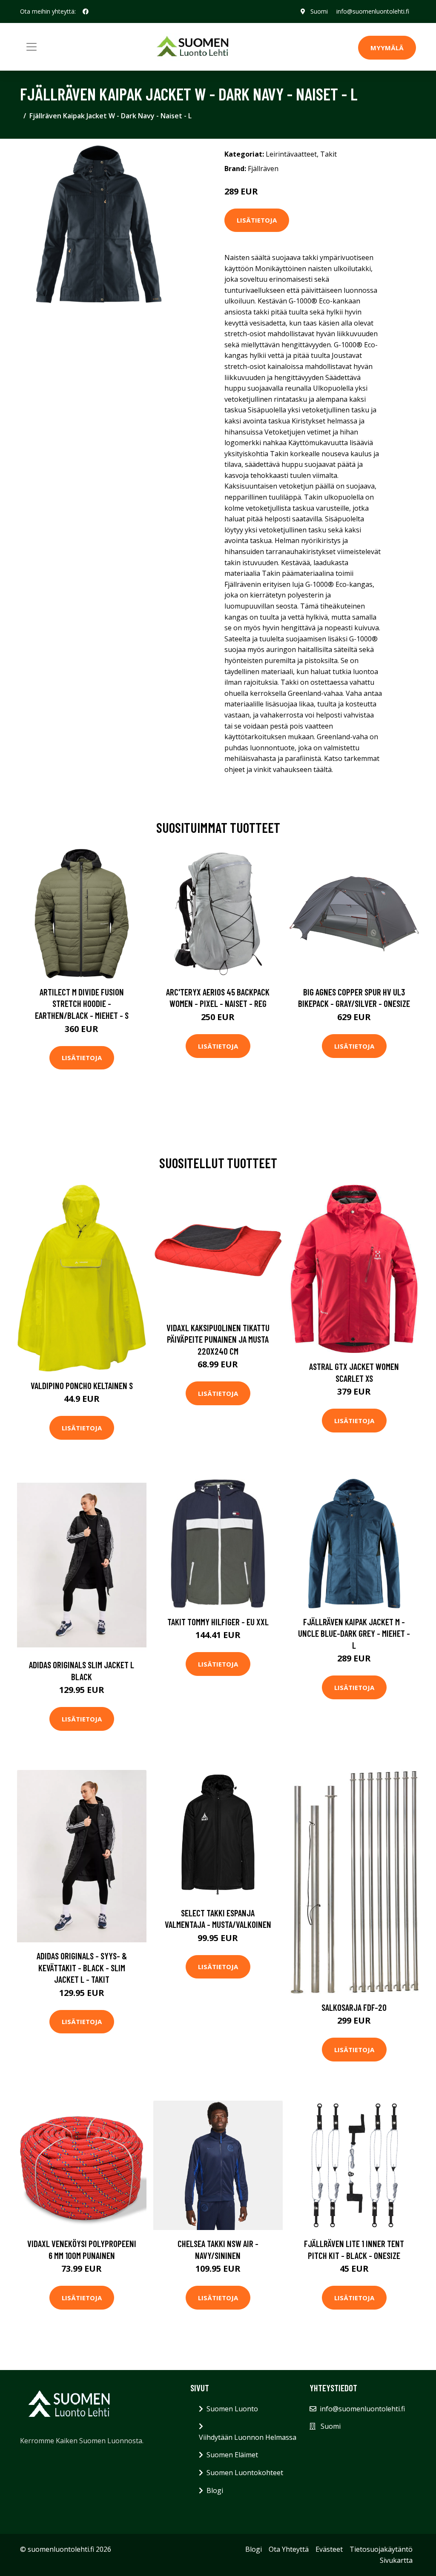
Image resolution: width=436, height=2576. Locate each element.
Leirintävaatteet (291, 154)
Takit (328, 154)
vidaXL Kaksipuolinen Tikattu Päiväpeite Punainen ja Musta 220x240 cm (218, 1339)
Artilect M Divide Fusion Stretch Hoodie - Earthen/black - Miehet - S (82, 1004)
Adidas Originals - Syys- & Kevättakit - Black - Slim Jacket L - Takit (82, 1967)
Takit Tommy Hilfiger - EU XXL (218, 1622)
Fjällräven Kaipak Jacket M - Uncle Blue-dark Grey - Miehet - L (354, 1633)
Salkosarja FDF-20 (354, 2007)
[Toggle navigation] (32, 47)
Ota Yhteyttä (289, 2549)
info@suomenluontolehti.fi (373, 11)
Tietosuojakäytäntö (381, 2549)
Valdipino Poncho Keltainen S (82, 1385)
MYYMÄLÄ (387, 48)
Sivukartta (396, 2560)
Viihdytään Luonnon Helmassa (248, 2437)
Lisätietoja (257, 220)
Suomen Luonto (232, 2409)
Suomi (319, 11)
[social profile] (86, 11)
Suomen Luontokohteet (245, 2473)
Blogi (215, 2490)
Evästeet (329, 2549)
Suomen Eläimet (232, 2455)
